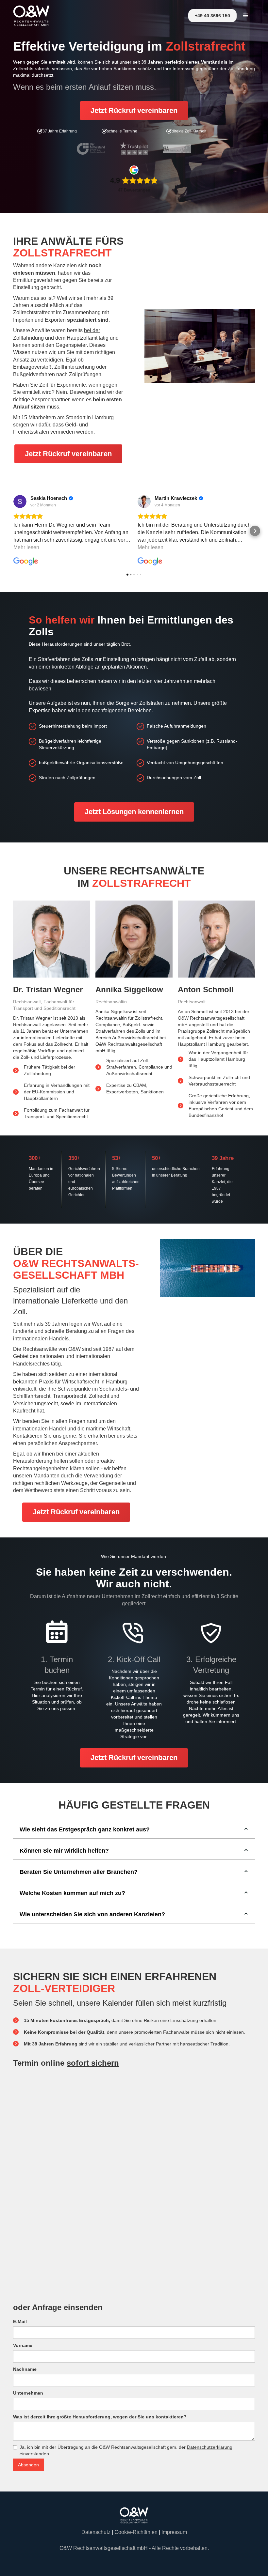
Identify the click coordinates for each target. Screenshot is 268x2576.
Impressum (174, 2532)
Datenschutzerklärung (210, 2447)
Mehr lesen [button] (26, 547)
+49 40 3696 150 (212, 16)
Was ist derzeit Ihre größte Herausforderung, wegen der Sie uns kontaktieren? (100, 2417)
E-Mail (20, 2321)
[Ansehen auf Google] (20, 501)
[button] (246, 16)
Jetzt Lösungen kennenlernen (134, 812)
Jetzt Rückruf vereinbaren (134, 110)
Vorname (23, 2345)
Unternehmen (28, 2393)
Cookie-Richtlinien (136, 2532)
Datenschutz (96, 2532)
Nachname (25, 2369)
